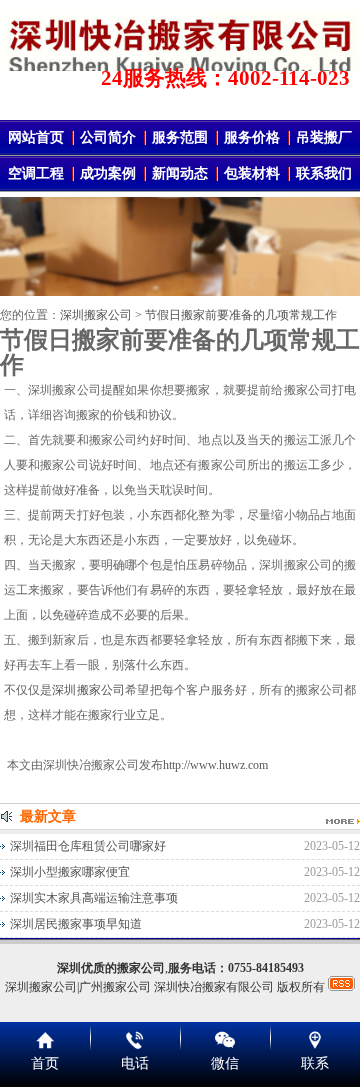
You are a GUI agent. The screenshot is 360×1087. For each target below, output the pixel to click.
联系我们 (324, 173)
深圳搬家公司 (96, 315)
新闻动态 (180, 173)
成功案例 (108, 173)
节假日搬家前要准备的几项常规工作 (241, 315)
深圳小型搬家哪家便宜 (70, 872)
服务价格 (252, 137)
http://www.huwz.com (215, 765)
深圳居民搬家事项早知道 (76, 924)
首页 (45, 1063)
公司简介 (108, 137)
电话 (135, 1063)
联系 (315, 1063)
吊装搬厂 (324, 137)
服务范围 (180, 137)
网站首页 (36, 137)
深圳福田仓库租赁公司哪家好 (88, 846)
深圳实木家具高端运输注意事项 (94, 898)
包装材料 (252, 173)
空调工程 (36, 173)
